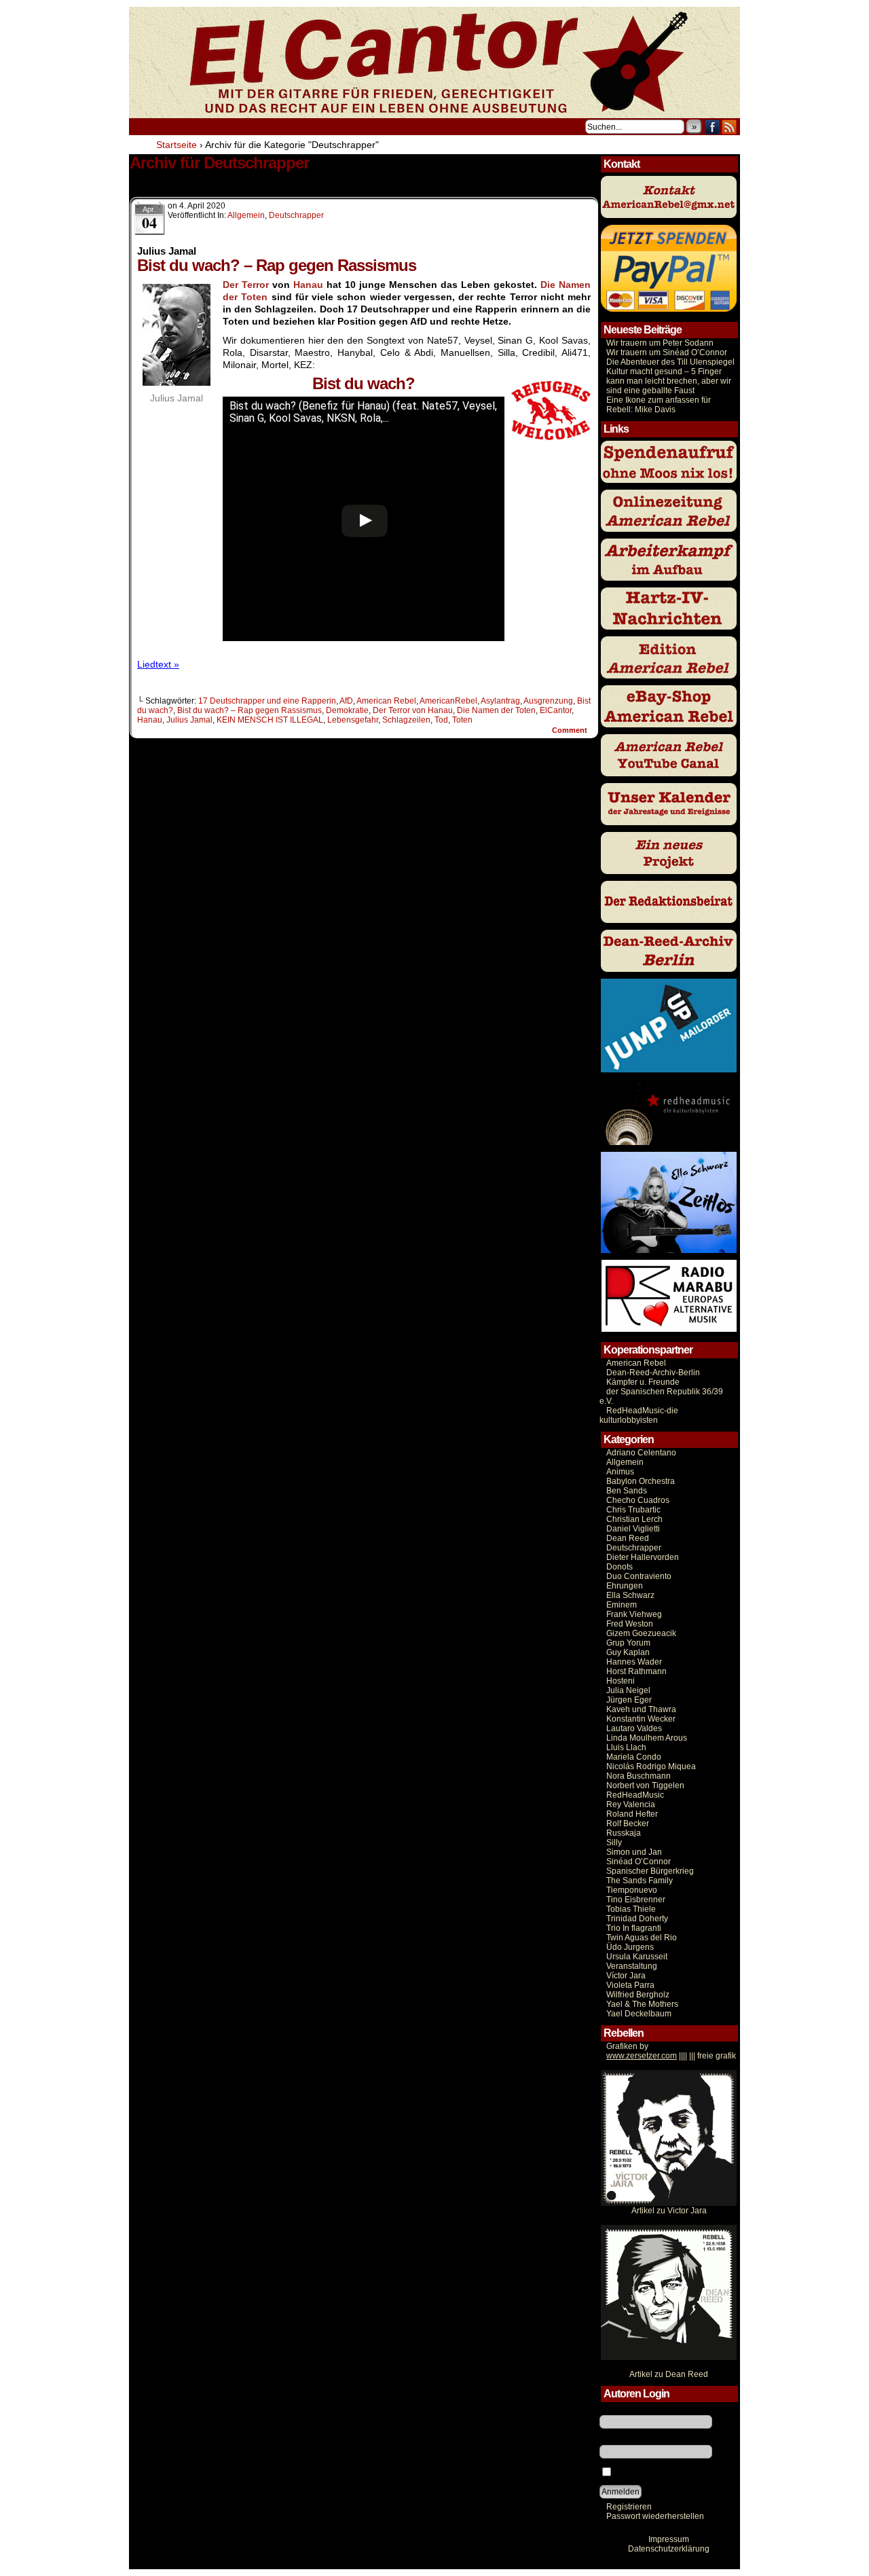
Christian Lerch (634, 1519)
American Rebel (386, 701)
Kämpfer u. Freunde (643, 1382)
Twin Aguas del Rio (642, 1938)
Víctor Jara (626, 1976)
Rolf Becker (628, 1824)
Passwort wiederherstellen (655, 2516)
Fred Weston (630, 1624)
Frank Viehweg (634, 1614)
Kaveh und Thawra (641, 1709)
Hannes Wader (634, 1662)
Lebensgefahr (353, 720)
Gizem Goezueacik (641, 1633)
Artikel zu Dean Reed (669, 2374)
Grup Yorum (628, 1643)
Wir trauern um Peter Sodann (660, 343)
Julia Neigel (628, 1690)
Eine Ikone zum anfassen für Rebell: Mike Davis (659, 405)
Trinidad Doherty (637, 1919)
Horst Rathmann (636, 1671)
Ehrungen (625, 1586)
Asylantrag (500, 701)
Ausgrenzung (548, 701)
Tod (441, 720)
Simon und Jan (634, 1852)
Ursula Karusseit (637, 1957)
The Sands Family (640, 1881)
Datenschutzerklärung (669, 2549)
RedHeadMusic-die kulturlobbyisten (639, 1415)
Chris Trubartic (633, 1510)
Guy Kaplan (628, 1652)
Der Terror (246, 285)
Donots (620, 1567)
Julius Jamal (189, 720)
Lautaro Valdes (634, 1728)
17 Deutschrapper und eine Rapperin (267, 701)
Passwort (616, 2440)
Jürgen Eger (629, 1700)
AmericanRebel (448, 701)
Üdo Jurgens (630, 1947)
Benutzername (627, 2410)
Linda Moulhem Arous (647, 1738)
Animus (620, 1472)
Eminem (622, 1605)
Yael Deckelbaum (639, 2014)
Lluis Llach (626, 1747)
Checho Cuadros (638, 1500)
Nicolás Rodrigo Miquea (651, 1766)
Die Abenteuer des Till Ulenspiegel (670, 362)
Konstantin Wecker (641, 1719)
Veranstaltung (632, 1966)
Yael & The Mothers (642, 2004)
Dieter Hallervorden (643, 1557)
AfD (346, 701)
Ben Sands (627, 1491)
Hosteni (621, 1681)
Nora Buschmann (639, 1776)
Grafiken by (627, 2046)
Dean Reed (628, 1538)
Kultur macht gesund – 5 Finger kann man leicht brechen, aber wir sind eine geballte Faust (669, 381)
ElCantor (556, 710)
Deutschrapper (296, 215)
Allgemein (246, 215)
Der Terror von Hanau (413, 710)
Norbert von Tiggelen (645, 1785)
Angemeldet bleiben (651, 2473)
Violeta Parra (630, 1985)
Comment (571, 730)
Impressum (669, 2539)
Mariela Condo (634, 1757)
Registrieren (629, 2507)
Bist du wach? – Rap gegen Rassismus (249, 710)
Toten (462, 720)
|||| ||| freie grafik (671, 2056)
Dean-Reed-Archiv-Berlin (653, 1373)
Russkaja (624, 1833)
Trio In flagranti (634, 1928)
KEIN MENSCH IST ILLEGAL (270, 720)
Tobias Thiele (631, 1909)
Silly (614, 1843)
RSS (729, 127)
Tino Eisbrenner (636, 1900)
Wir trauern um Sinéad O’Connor (667, 352)
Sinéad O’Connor (639, 1862)
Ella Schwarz (630, 1595)
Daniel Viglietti (633, 1529)
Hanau (308, 285)
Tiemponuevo (632, 1890)
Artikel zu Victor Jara (669, 2211)
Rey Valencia (631, 1804)
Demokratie (347, 710)
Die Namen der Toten (496, 710)
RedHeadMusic (635, 1795)
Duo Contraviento (639, 1576)
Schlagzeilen (406, 720)
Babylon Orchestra (641, 1481)
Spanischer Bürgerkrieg (650, 1871)
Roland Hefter (632, 1814)
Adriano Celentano (641, 1453)
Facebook (713, 127)
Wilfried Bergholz (638, 1995)
